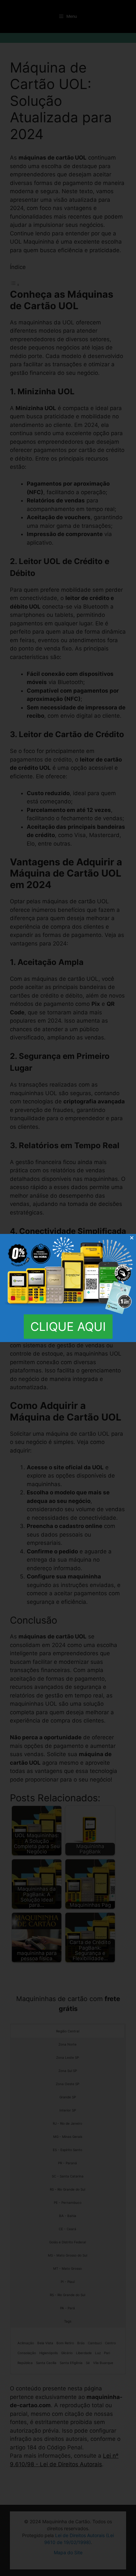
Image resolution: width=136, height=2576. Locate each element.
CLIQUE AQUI (68, 1327)
